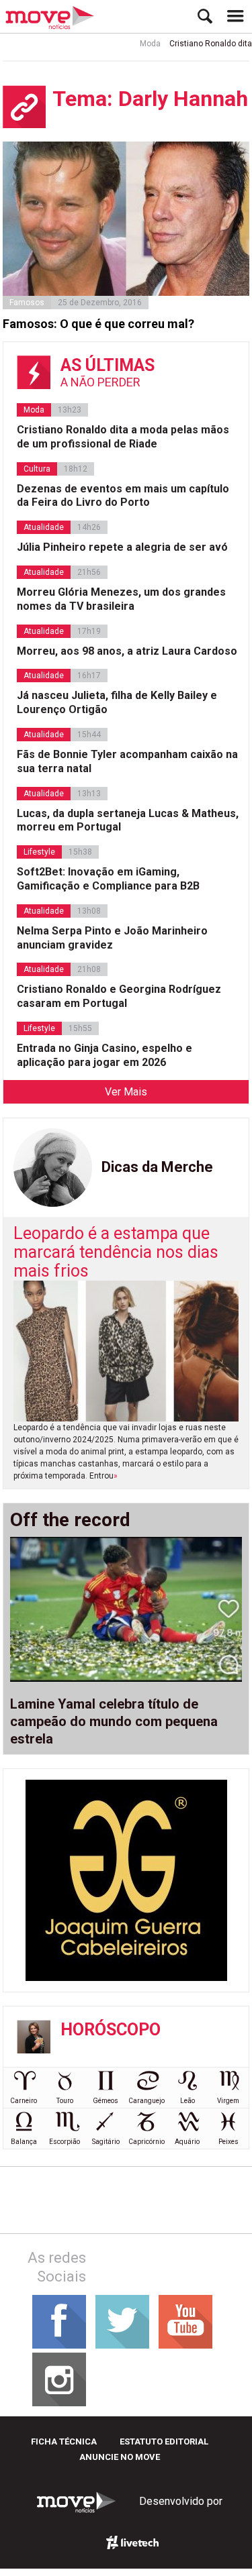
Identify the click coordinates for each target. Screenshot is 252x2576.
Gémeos (106, 2101)
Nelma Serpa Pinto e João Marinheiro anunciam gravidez (112, 938)
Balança (24, 2142)
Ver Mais (126, 1092)
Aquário (187, 2142)
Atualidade (44, 527)
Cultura (37, 469)
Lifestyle (39, 852)
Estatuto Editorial (164, 2441)
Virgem (228, 2101)
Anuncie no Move (120, 2457)
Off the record (70, 1520)
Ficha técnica (64, 2441)
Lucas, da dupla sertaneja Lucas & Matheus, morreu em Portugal (128, 820)
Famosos (27, 303)
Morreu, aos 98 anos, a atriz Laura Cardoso (127, 651)
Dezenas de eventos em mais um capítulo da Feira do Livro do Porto (123, 496)
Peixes (228, 2142)
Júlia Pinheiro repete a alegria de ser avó (122, 547)
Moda (140, 44)
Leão (187, 2101)
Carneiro (24, 2101)
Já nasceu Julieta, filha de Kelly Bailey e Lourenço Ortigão (117, 702)
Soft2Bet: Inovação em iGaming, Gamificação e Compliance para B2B (108, 879)
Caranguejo (146, 2101)
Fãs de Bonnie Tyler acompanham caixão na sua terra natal (127, 761)
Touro (65, 2101)
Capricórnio (146, 2142)
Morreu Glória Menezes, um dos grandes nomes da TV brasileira (121, 599)
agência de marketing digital (133, 2542)
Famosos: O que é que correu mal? (98, 324)
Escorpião (65, 2142)
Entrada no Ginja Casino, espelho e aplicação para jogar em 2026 (104, 1055)
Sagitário (106, 2142)
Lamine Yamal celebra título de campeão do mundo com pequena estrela (114, 1721)
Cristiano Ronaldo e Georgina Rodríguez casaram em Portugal (119, 996)
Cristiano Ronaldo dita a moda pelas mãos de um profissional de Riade (123, 437)
